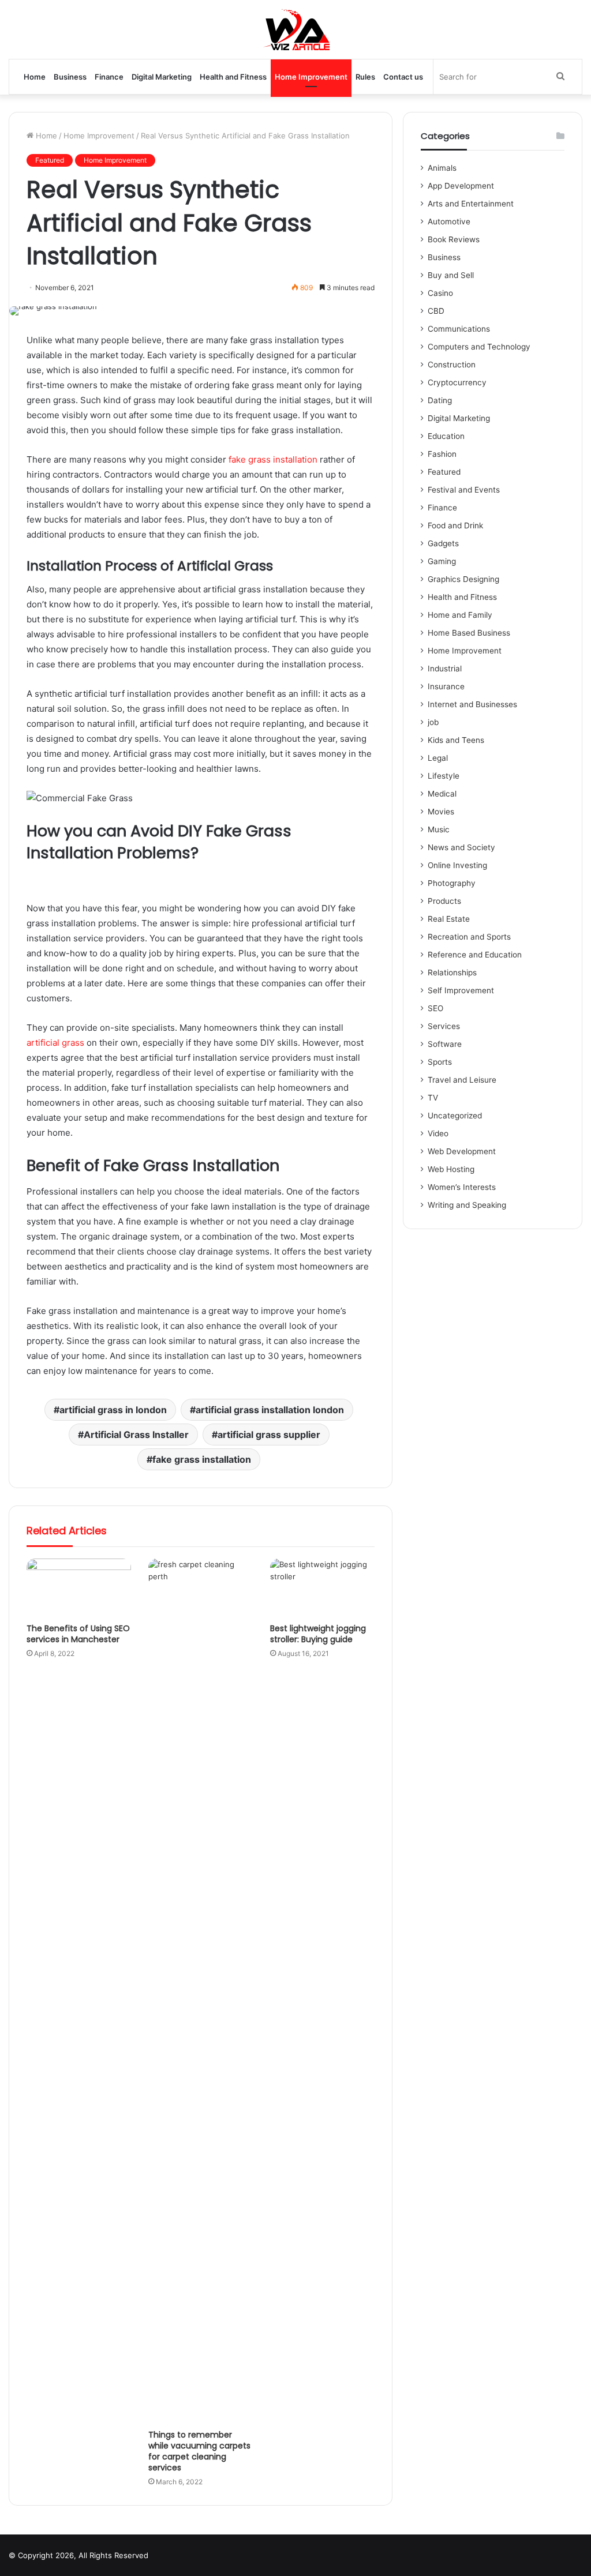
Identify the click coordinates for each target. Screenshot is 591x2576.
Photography (452, 883)
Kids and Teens (456, 740)
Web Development (462, 1151)
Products (444, 901)
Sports (440, 1062)
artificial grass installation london (270, 1410)
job (433, 722)
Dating (440, 400)
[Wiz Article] (296, 29)
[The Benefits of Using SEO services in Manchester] (79, 1588)
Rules (365, 77)
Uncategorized (455, 1116)
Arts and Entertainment (471, 204)
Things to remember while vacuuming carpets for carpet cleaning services (199, 2451)
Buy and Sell (451, 275)
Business (70, 77)
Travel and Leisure (462, 1080)
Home (35, 77)
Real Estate (449, 919)
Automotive (449, 221)
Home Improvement (311, 77)
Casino (440, 293)
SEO (435, 1008)
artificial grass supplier (269, 1435)
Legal (438, 758)
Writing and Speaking (467, 1205)
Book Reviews (454, 239)
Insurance (446, 686)
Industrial (445, 669)
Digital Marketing (162, 77)
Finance (109, 77)
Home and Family (460, 615)
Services (444, 1026)
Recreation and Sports (469, 937)
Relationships (452, 972)
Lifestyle (444, 776)
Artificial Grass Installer (136, 1435)
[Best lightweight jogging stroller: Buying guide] (322, 1588)
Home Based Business (469, 633)
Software (445, 1044)
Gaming (442, 561)
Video (438, 1133)
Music (439, 829)
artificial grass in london (113, 1410)
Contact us (403, 77)
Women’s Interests (462, 1187)
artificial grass (55, 1043)
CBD (436, 311)
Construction (452, 365)
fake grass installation (273, 459)
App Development (461, 186)
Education (446, 436)
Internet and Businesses (472, 704)
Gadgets (443, 543)
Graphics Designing (463, 579)
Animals (442, 168)
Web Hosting (451, 1169)
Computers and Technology (479, 347)
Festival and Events (464, 490)
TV (433, 1098)
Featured (50, 160)
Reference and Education (475, 955)
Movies (441, 812)
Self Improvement (461, 990)
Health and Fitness (233, 77)
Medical (442, 794)
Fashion (442, 454)
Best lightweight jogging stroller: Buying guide (318, 1634)
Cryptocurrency (457, 382)
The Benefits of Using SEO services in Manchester (78, 1634)
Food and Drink (455, 525)
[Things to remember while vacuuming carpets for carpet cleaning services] (201, 1991)
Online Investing (457, 865)
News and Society (461, 847)
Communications (459, 329)
